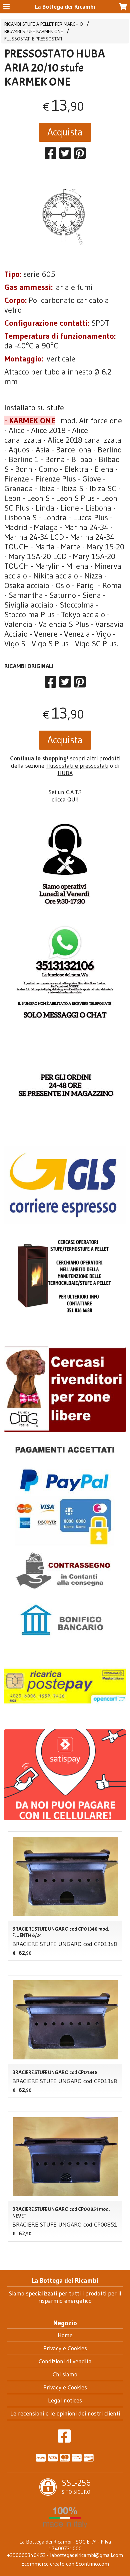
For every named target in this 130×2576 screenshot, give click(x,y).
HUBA (65, 773)
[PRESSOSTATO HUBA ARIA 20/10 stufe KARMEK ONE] (65, 217)
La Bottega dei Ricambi (65, 7)
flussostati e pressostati (77, 766)
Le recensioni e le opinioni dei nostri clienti (65, 2413)
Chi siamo (65, 2374)
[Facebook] (64, 2440)
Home (65, 2335)
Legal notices (65, 2400)
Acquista (65, 132)
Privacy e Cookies (65, 2348)
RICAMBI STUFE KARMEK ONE (34, 31)
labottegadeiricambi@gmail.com (86, 2555)
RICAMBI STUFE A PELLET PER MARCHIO (44, 24)
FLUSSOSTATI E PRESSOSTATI (33, 39)
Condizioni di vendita (65, 2361)
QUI (72, 799)
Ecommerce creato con (65, 2564)
